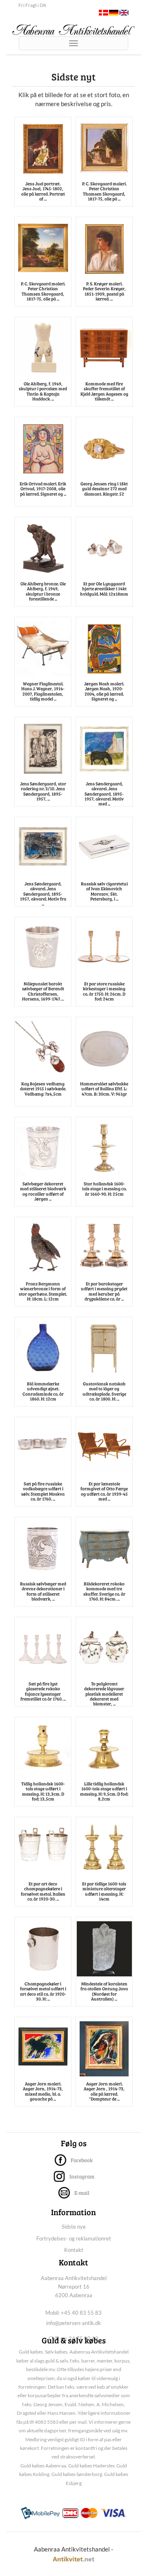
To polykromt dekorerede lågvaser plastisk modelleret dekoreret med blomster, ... (104, 1693)
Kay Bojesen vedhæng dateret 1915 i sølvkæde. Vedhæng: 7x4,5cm (43, 1088)
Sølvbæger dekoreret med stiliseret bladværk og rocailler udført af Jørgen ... (43, 1191)
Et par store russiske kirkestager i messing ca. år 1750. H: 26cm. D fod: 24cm (104, 991)
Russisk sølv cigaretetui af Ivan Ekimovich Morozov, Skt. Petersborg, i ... (104, 891)
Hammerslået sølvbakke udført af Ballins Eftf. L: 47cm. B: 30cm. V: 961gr (104, 1088)
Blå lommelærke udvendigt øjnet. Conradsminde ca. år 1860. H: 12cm (43, 1391)
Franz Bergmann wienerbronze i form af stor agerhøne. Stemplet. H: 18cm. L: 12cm (43, 1291)
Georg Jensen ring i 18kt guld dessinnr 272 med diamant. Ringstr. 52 (104, 488)
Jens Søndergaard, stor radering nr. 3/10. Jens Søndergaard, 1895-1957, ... (43, 791)
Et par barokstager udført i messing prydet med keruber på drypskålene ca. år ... (104, 1291)
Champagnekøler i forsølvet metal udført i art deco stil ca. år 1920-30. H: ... (43, 1991)
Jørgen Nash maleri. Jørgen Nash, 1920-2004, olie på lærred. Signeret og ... (104, 691)
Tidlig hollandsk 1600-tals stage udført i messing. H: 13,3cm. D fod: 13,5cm (43, 1791)
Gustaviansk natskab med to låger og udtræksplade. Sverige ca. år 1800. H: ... (104, 1391)
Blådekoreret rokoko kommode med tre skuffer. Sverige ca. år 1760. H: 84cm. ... (104, 1591)
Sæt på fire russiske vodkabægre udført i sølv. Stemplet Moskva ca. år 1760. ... (43, 1491)
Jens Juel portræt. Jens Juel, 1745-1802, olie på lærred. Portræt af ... (43, 191)
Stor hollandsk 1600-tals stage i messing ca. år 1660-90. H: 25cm (104, 1188)
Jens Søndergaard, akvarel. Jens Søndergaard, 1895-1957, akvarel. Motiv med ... (104, 793)
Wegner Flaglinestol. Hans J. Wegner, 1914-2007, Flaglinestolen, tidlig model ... (43, 691)
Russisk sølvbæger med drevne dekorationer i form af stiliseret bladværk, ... (43, 1591)
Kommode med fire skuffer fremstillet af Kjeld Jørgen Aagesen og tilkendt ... (104, 391)
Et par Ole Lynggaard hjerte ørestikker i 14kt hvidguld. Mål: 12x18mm (104, 588)
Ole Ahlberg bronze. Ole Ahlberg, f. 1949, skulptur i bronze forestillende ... (43, 591)
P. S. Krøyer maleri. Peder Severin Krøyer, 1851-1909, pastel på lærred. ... (104, 291)
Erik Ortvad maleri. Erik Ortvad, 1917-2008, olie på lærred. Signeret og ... (43, 488)
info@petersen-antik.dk (73, 2323)
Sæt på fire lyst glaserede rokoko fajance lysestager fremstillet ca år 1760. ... (43, 1691)
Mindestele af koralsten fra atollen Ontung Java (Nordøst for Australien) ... (104, 1991)
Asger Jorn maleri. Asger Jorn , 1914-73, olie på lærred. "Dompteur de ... (104, 2091)
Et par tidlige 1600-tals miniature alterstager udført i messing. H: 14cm (104, 1891)
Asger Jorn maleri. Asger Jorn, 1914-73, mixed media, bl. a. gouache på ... (43, 2091)
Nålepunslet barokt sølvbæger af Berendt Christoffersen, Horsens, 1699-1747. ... (43, 991)
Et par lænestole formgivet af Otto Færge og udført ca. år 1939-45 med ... (104, 1491)
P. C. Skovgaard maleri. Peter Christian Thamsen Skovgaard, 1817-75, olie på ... (104, 191)
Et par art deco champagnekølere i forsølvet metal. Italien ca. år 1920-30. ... (43, 1891)
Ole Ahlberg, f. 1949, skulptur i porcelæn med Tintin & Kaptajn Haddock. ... (43, 391)
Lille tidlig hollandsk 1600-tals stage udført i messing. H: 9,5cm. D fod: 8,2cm (104, 1791)
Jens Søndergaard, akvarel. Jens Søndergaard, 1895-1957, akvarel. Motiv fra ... (43, 893)
